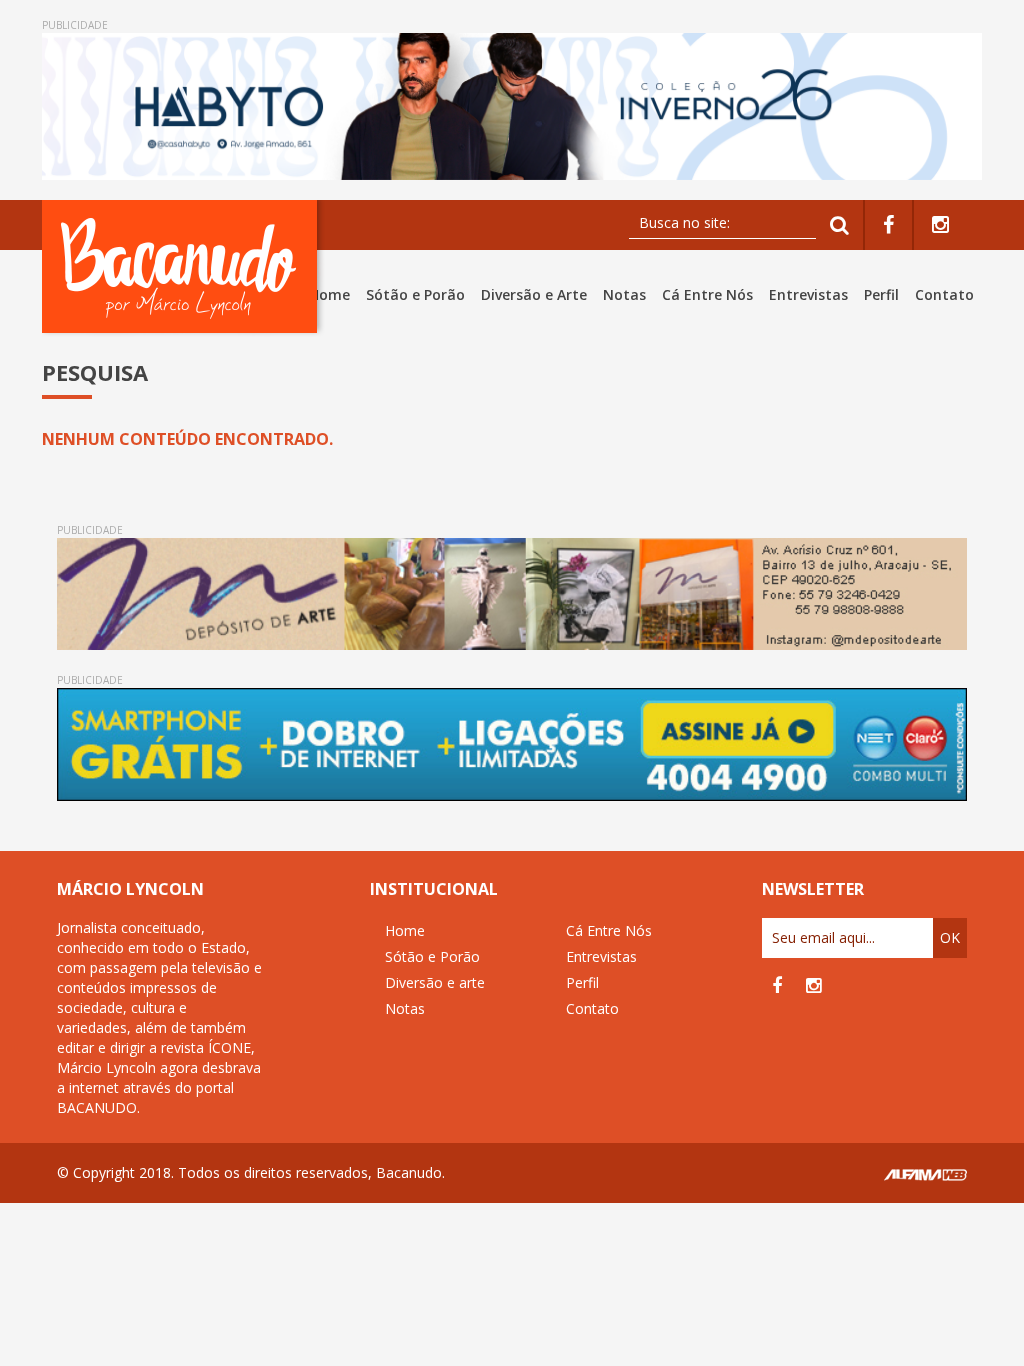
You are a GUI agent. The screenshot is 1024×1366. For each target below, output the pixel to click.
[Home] (183, 266)
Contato (944, 294)
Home (329, 294)
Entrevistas (808, 294)
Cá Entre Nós (707, 294)
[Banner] (512, 106)
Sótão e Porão (415, 294)
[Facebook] (888, 225)
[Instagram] (940, 225)
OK (950, 937)
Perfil (881, 294)
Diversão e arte (435, 982)
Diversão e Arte (534, 294)
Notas (624, 294)
